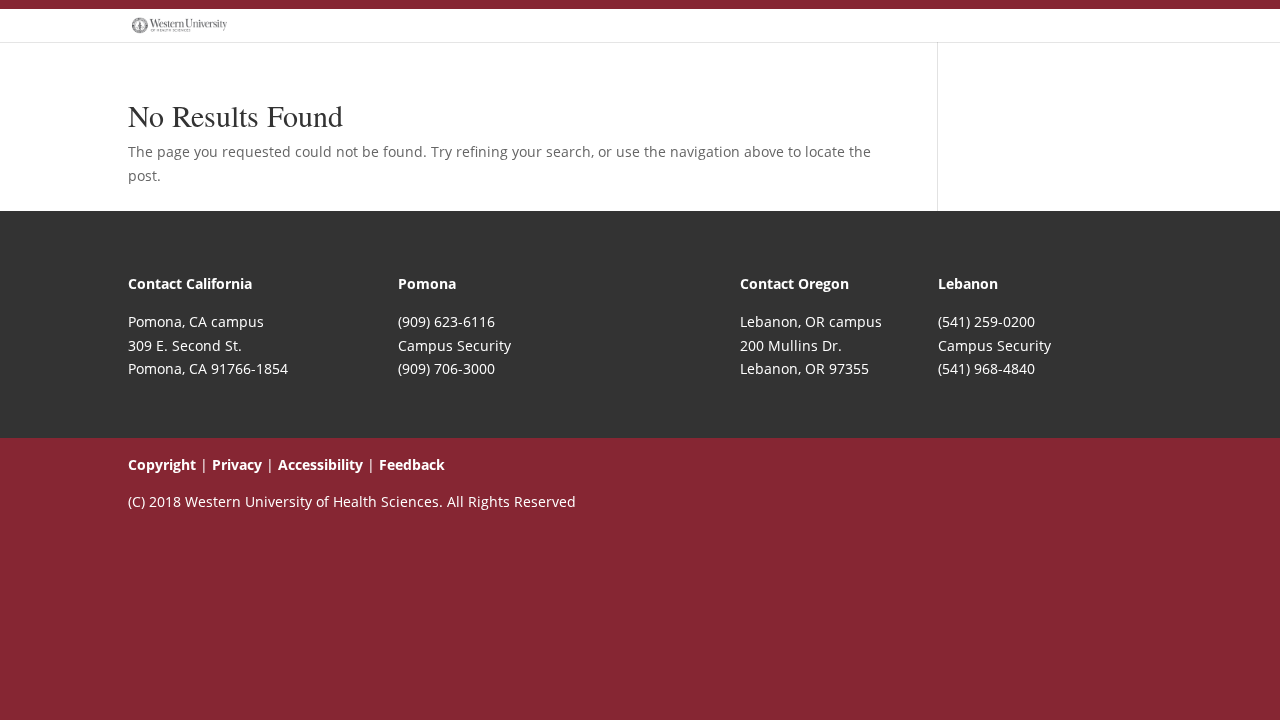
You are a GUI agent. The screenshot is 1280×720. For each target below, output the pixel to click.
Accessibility (320, 464)
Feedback (412, 464)
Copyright (162, 464)
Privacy (237, 464)
